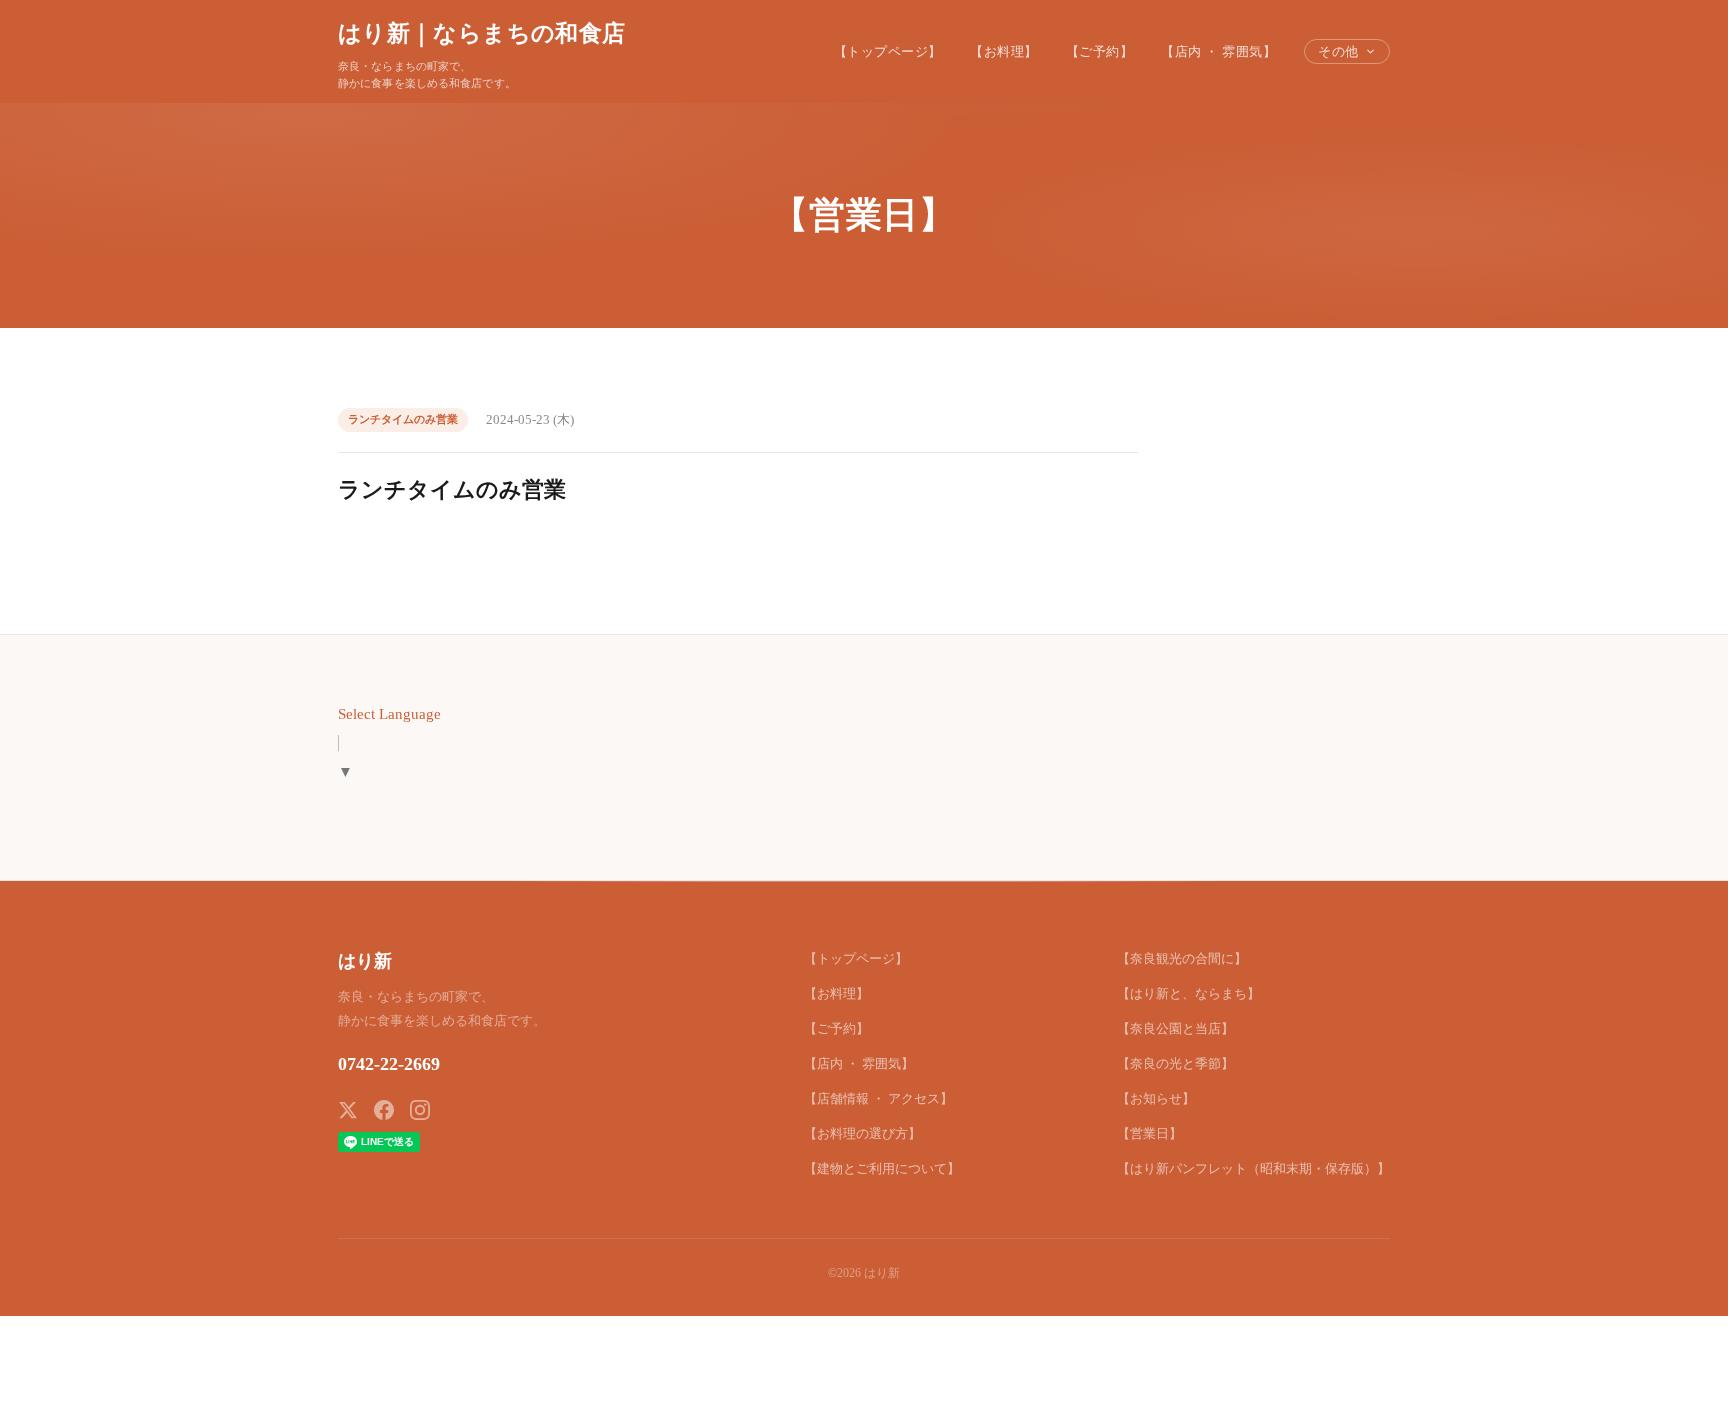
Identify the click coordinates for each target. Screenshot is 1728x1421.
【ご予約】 (1100, 51)
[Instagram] (420, 1110)
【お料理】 (1004, 51)
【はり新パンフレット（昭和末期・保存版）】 (1253, 1168)
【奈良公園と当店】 (1175, 1028)
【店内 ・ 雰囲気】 (1218, 51)
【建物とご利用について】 (882, 1168)
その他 (1338, 51)
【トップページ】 (888, 51)
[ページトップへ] (1674, 1383)
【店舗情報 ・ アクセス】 (878, 1098)
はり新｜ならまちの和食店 (481, 33)
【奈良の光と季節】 (1175, 1063)
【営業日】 (1149, 1133)
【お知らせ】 (1156, 1098)
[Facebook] (384, 1110)
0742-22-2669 (389, 1064)
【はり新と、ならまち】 (1188, 993)
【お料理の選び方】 (862, 1133)
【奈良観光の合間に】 (1182, 958)
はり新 (365, 961)
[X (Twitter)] (348, 1110)
